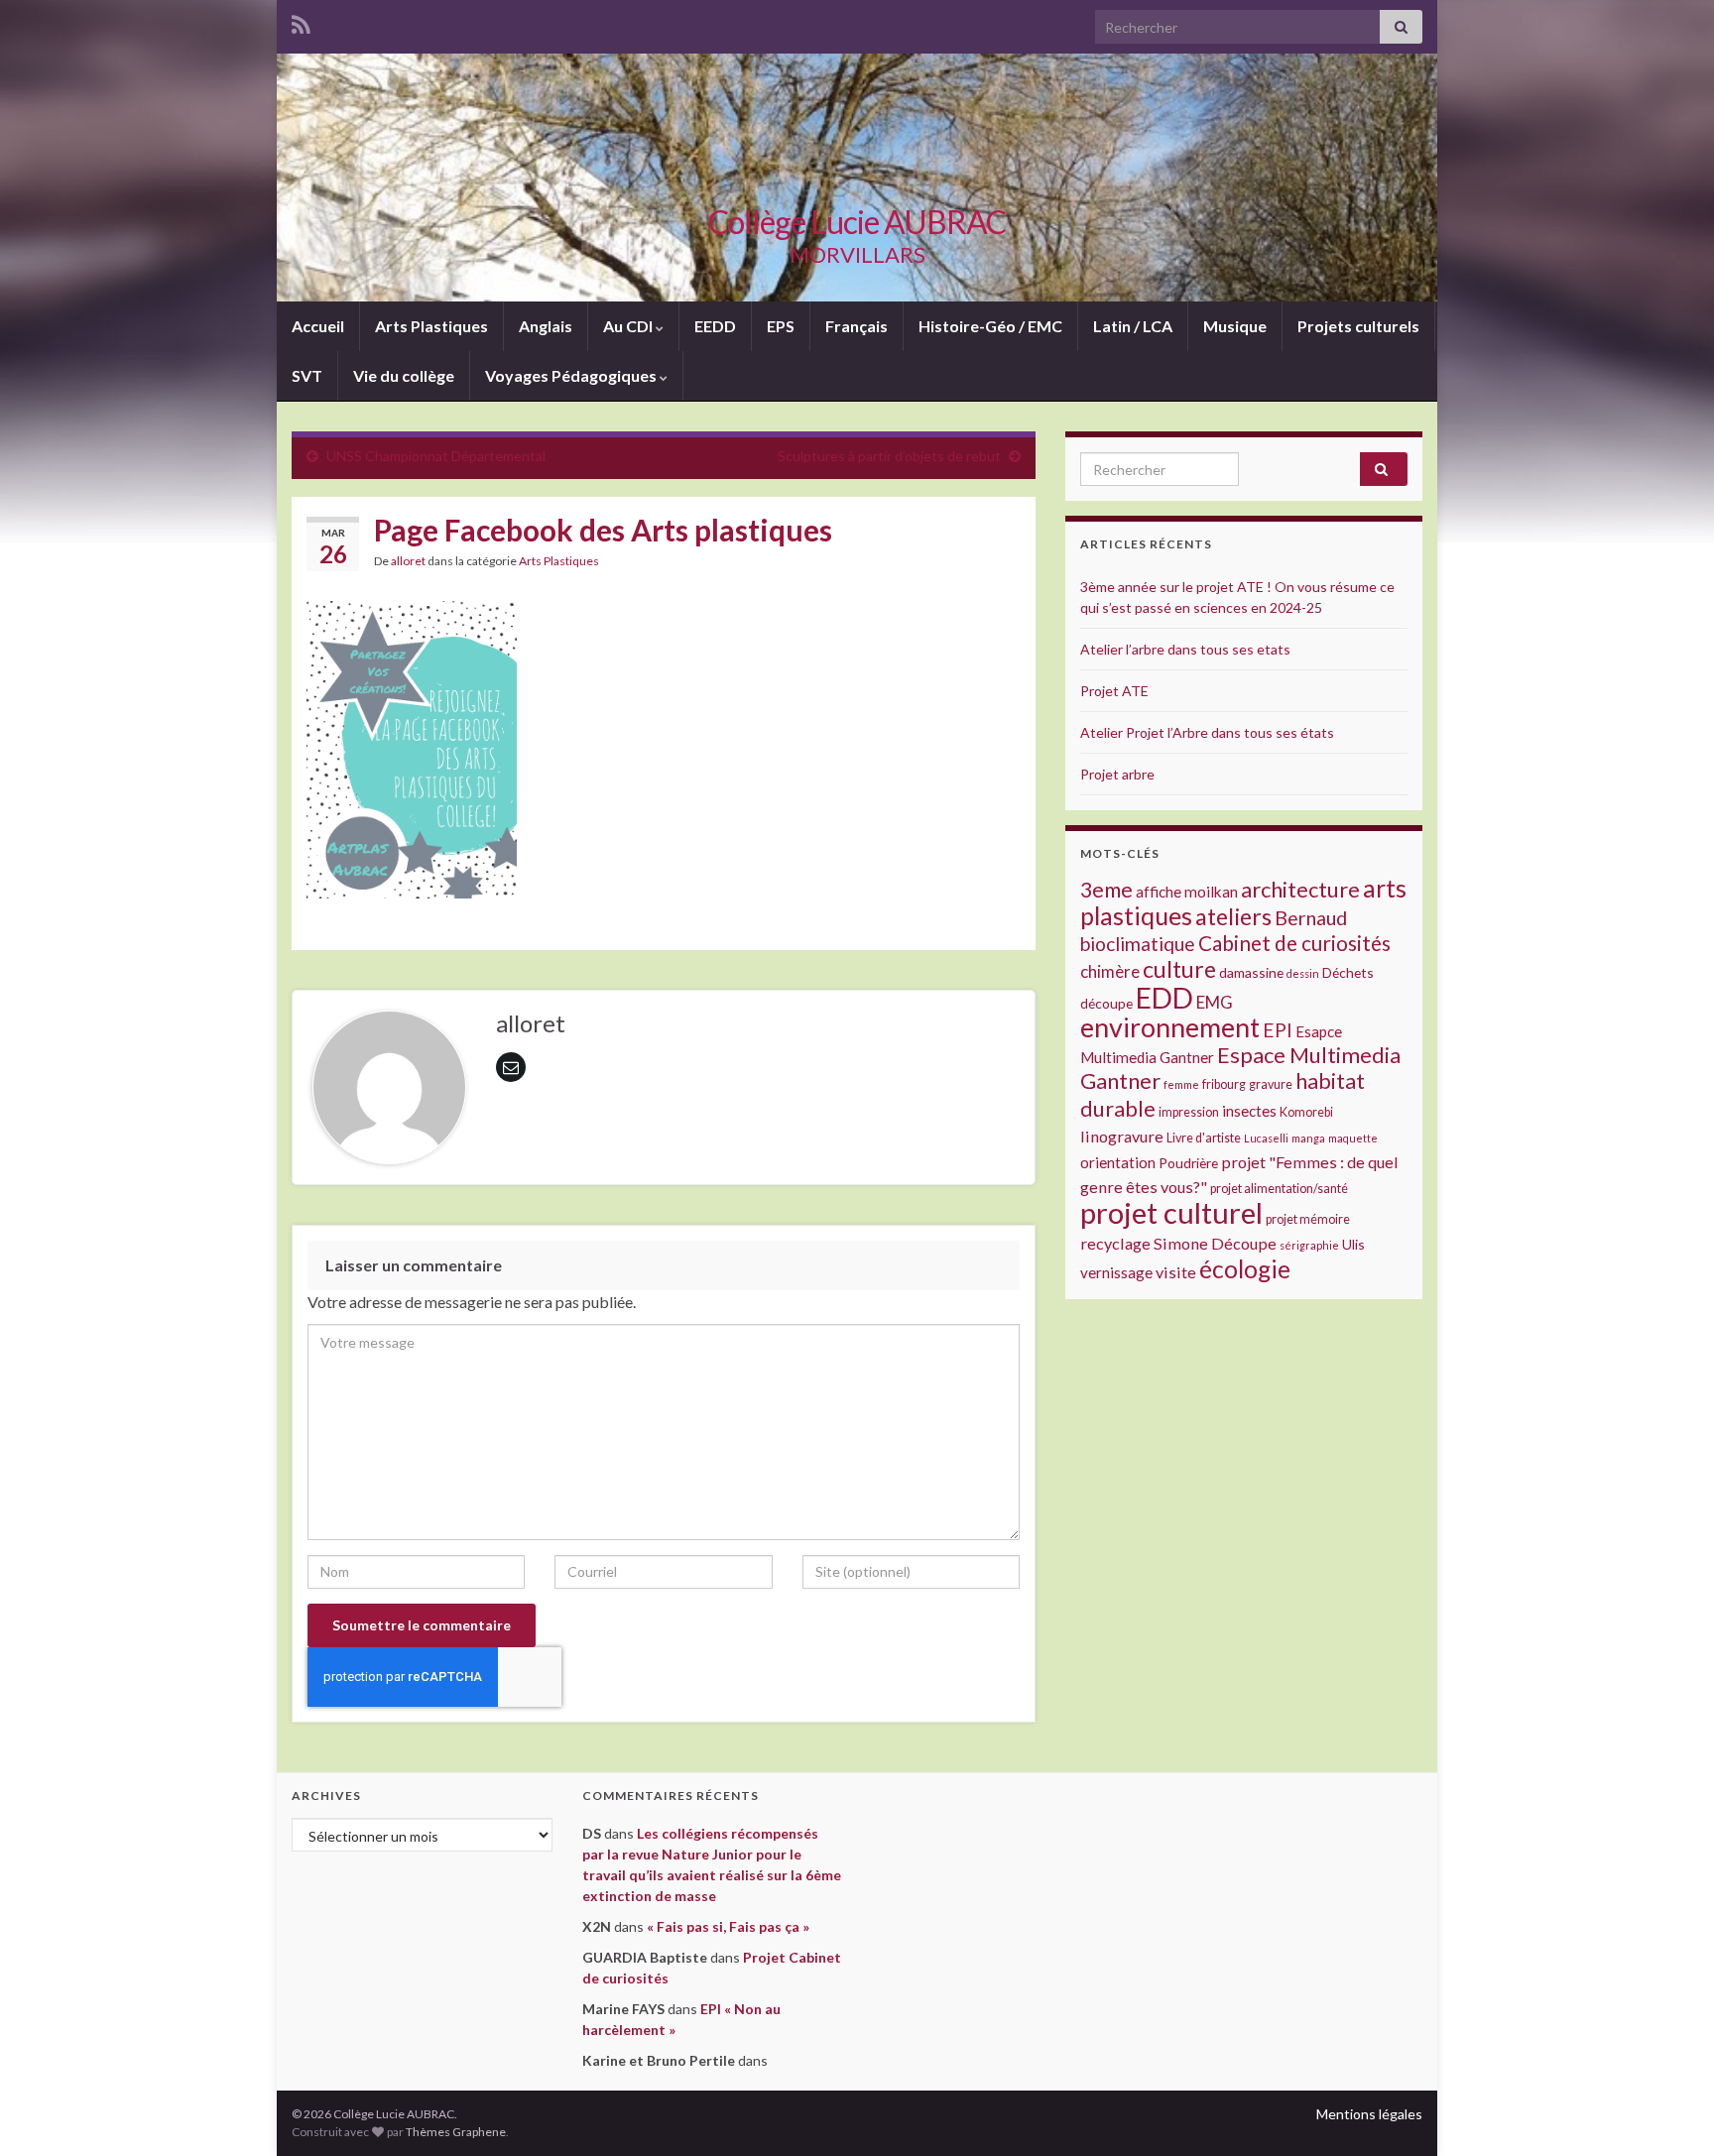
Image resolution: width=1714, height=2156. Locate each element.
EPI (1278, 1030)
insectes (1249, 1111)
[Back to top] (1669, 2111)
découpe (1106, 1003)
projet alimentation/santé (1279, 1189)
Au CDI (629, 326)
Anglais (546, 326)
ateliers (1233, 916)
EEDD (715, 326)
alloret (408, 561)
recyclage (1115, 1243)
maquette (1353, 1138)
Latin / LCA (1133, 326)
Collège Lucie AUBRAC (857, 222)
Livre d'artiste (1204, 1138)
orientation (1118, 1162)
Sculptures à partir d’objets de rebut (889, 456)
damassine (1251, 972)
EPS (781, 326)
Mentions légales (1369, 2114)
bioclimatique (1138, 944)
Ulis (1353, 1244)
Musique (1235, 326)
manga (1308, 1138)
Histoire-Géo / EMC (990, 326)
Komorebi (1306, 1112)
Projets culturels (1358, 326)
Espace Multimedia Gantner (1240, 1068)
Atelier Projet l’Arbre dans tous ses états (1207, 732)
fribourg (1224, 1084)
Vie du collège (404, 375)
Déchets (1348, 972)
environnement (1170, 1027)
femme (1181, 1084)
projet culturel (1171, 1212)
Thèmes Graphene (456, 2132)
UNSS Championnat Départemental (436, 456)
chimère (1110, 971)
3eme (1106, 890)
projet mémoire (1308, 1219)
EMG (1215, 1002)
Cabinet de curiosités (1294, 943)
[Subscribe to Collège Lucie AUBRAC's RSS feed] (301, 21)
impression (1189, 1112)
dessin (1303, 973)
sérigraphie (1309, 1245)
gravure (1271, 1084)
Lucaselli (1266, 1138)
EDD (1164, 998)
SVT (307, 375)
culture (1179, 969)
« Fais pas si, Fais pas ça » (728, 1926)
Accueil (318, 326)
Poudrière (1188, 1163)
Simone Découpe (1215, 1243)
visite (1176, 1272)
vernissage (1116, 1272)
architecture (1300, 889)
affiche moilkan (1187, 892)
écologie (1245, 1269)
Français (857, 326)
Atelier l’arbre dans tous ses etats (1185, 649)
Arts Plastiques (431, 326)
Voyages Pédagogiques (572, 375)
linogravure (1122, 1136)
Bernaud (1311, 918)
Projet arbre (1117, 774)
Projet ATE (1114, 691)
